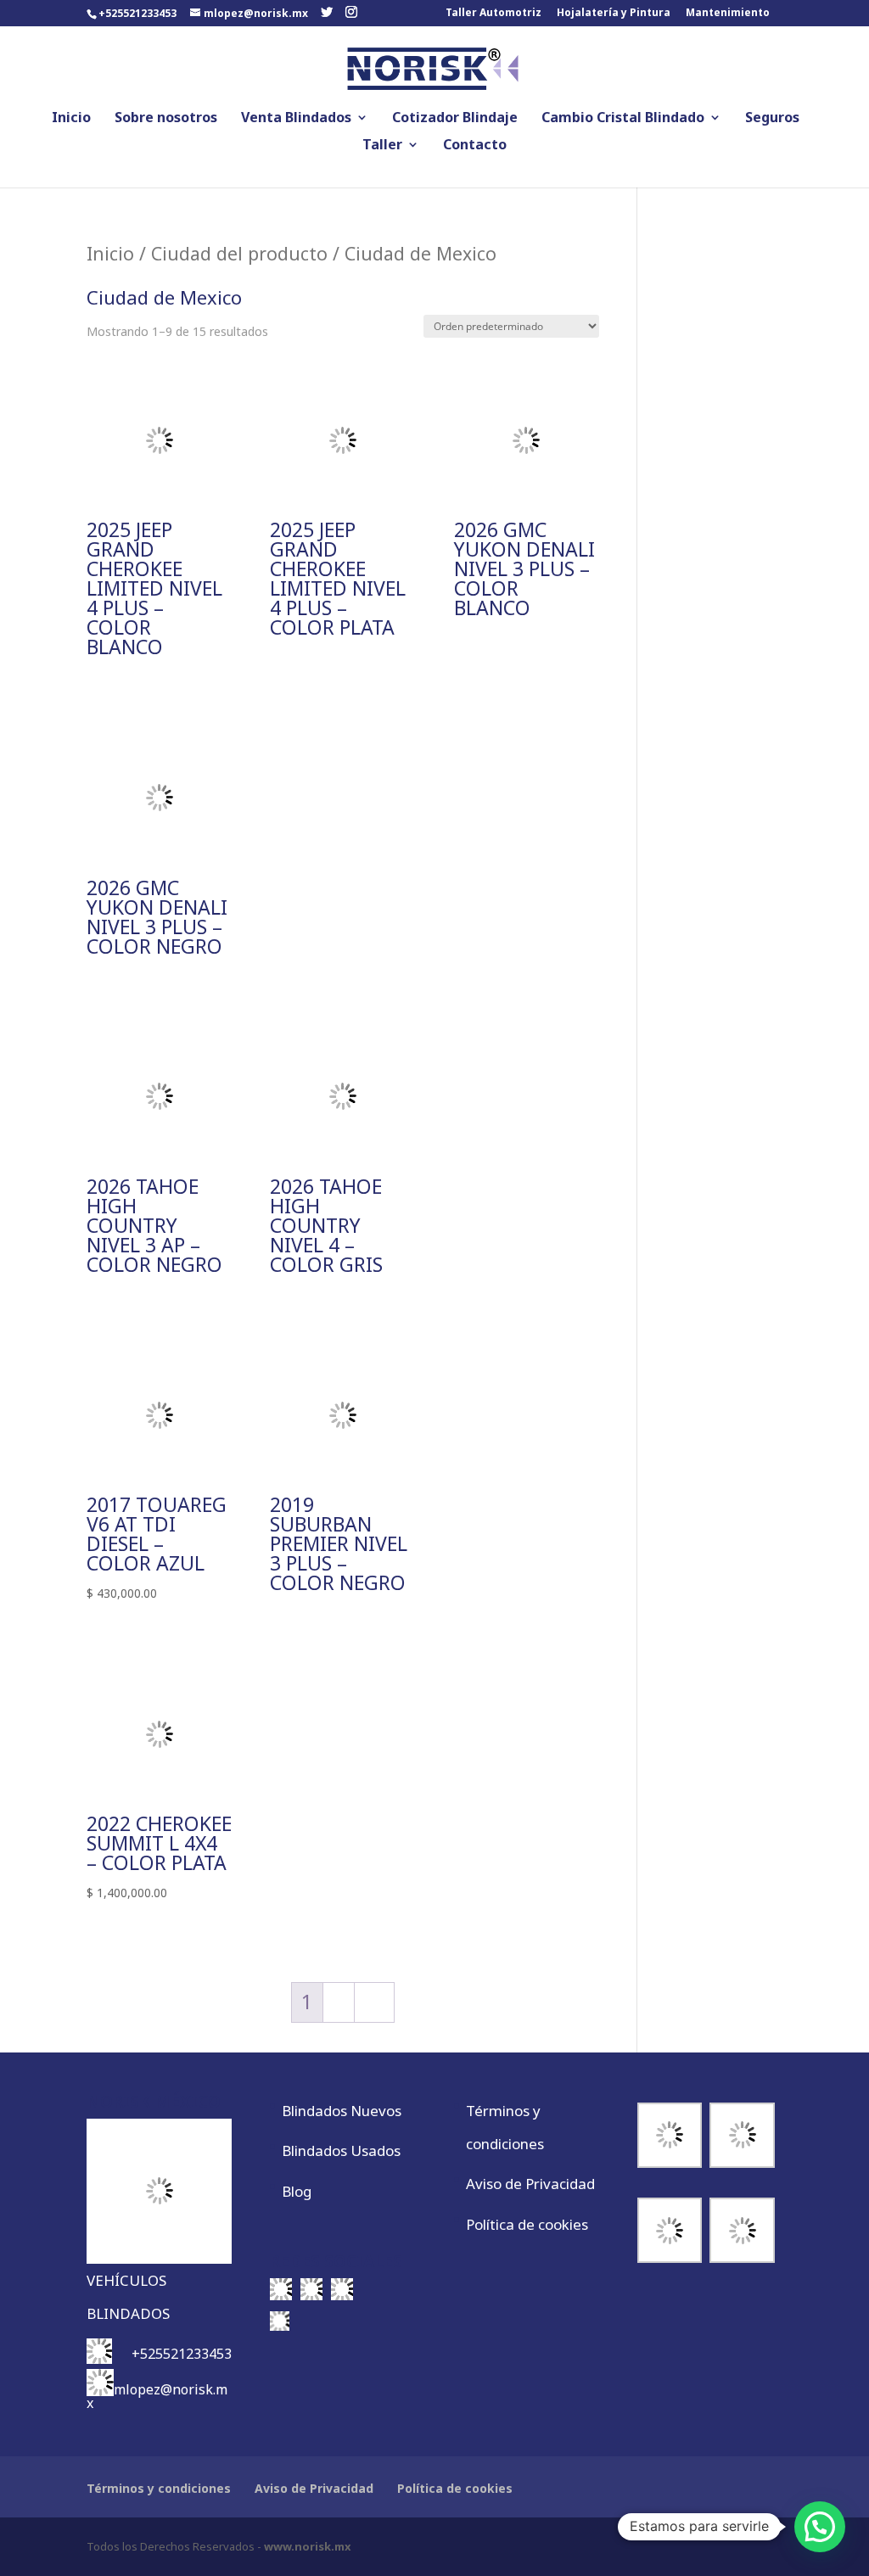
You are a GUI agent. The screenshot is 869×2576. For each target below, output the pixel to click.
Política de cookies (527, 2224)
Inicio (71, 119)
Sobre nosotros (166, 119)
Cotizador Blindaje (455, 119)
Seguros (772, 119)
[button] (820, 2527)
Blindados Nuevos (342, 2111)
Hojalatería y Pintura (614, 14)
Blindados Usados (341, 2150)
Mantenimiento (728, 14)
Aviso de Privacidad (530, 2184)
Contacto (475, 146)
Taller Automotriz (493, 14)
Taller (382, 146)
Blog (297, 2191)
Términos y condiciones (159, 2488)
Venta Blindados (296, 119)
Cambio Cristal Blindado (623, 119)
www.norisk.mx (308, 2546)
